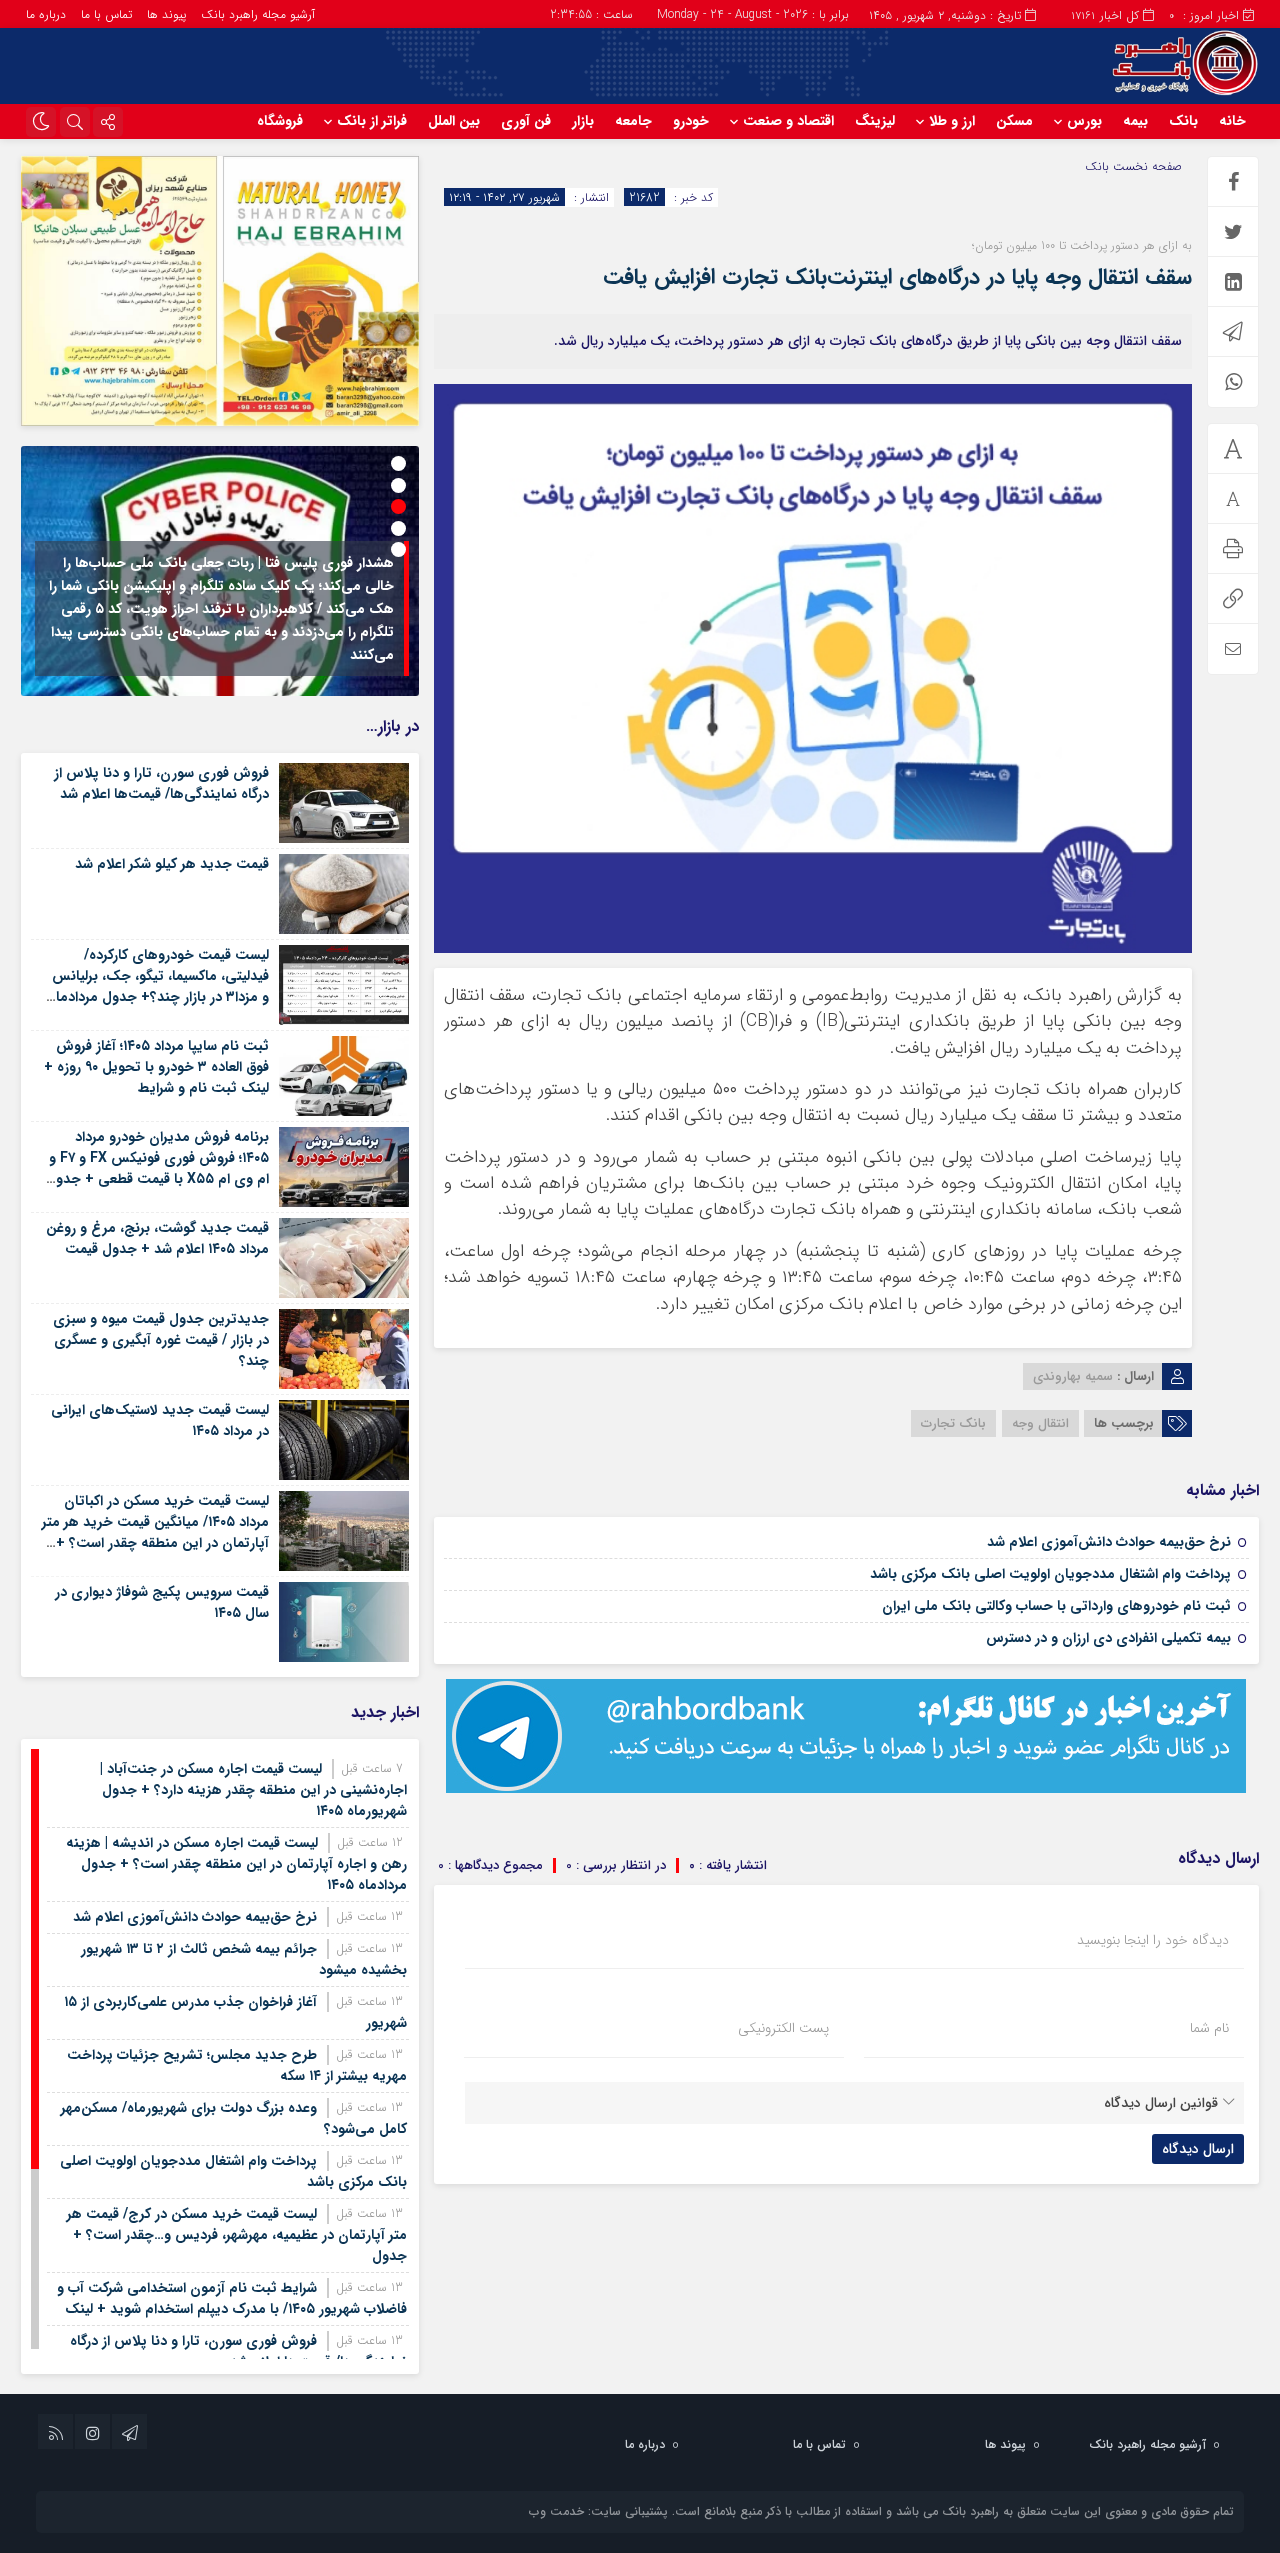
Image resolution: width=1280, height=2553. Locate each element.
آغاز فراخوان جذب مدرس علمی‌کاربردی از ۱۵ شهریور (235, 2012)
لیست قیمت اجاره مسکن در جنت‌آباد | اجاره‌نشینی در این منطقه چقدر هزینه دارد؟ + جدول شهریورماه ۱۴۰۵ (253, 1790)
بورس (1084, 121)
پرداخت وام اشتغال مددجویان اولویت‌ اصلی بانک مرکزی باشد (1050, 1574)
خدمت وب (556, 2511)
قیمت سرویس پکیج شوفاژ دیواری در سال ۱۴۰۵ (162, 1602)
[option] (220, 571)
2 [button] (398, 485)
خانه (1232, 121)
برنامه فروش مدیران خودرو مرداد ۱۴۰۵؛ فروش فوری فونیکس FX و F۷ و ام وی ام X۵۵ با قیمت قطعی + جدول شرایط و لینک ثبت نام (157, 1168)
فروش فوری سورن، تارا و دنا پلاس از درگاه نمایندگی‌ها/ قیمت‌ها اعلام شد (161, 783)
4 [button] (398, 528)
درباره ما (46, 14)
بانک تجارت (953, 1423)
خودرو (691, 121)
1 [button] (398, 463)
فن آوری (526, 121)
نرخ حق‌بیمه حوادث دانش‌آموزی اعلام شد (1109, 1542)
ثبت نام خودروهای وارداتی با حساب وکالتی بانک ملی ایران (1056, 1606)
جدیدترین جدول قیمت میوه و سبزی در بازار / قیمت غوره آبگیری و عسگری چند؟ (161, 1340)
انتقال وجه (1040, 1423)
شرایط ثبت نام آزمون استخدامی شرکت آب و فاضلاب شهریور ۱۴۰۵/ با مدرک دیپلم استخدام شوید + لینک (232, 2298)
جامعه (633, 121)
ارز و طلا (952, 121)
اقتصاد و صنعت (788, 121)
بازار (583, 121)
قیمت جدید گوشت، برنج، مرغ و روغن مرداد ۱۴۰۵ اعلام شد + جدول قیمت (157, 1238)
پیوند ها (166, 14)
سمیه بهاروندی (1073, 1376)
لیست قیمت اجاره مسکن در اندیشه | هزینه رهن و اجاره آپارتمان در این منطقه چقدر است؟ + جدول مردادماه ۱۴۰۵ (236, 1864)
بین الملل (454, 121)
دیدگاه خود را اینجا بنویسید (1153, 1940)
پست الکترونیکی (783, 2028)
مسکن (1014, 121)
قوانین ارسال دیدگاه (1161, 2103)
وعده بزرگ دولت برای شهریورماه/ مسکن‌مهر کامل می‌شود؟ (234, 2118)
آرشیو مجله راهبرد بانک (258, 14)
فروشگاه (280, 121)
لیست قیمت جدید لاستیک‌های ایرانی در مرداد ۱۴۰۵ (160, 1420)
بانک (1183, 121)
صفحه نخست (1145, 166)
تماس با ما (106, 14)
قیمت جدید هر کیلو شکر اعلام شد (172, 864)
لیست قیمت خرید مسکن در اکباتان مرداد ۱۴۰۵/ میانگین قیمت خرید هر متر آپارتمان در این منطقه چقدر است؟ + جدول (155, 1532)
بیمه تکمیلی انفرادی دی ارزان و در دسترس (1108, 1638)
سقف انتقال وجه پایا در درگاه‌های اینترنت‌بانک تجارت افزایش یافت (897, 277)
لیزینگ (875, 121)
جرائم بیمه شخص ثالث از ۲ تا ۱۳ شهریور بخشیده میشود (244, 1959)
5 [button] (398, 549)
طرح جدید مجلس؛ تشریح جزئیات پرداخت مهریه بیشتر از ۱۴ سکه (237, 2065)
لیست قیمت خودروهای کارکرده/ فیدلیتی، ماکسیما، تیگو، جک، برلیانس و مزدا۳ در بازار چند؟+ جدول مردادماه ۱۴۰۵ (159, 986)
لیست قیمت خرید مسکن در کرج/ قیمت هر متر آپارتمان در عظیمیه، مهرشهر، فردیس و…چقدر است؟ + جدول (237, 2235)
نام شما (1209, 2028)
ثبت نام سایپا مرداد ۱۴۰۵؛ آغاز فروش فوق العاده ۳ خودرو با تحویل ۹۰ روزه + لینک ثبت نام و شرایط (156, 1067)
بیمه (1135, 121)
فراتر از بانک (372, 121)
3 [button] (398, 506)
